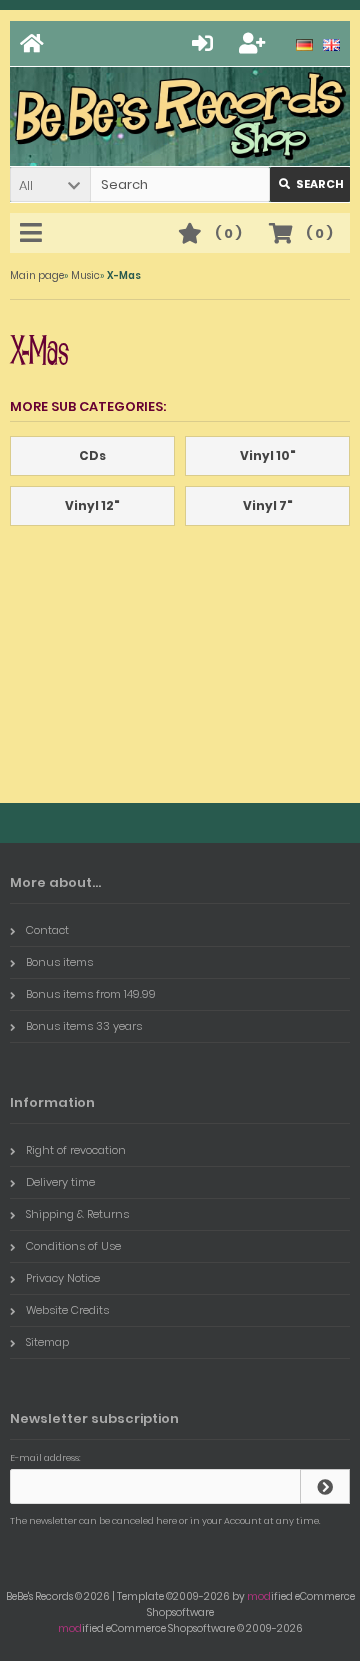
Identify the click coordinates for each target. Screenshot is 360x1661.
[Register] (255, 43)
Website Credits (67, 1310)
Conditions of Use (73, 1246)
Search (310, 184)
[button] (50, 184)
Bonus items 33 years (84, 1026)
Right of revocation (76, 1150)
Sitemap (47, 1342)
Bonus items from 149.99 (91, 994)
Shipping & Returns (77, 1214)
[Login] (205, 43)
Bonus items (59, 962)
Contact (47, 930)
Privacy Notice (63, 1278)
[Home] (35, 43)
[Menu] (34, 234)
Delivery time (60, 1182)
